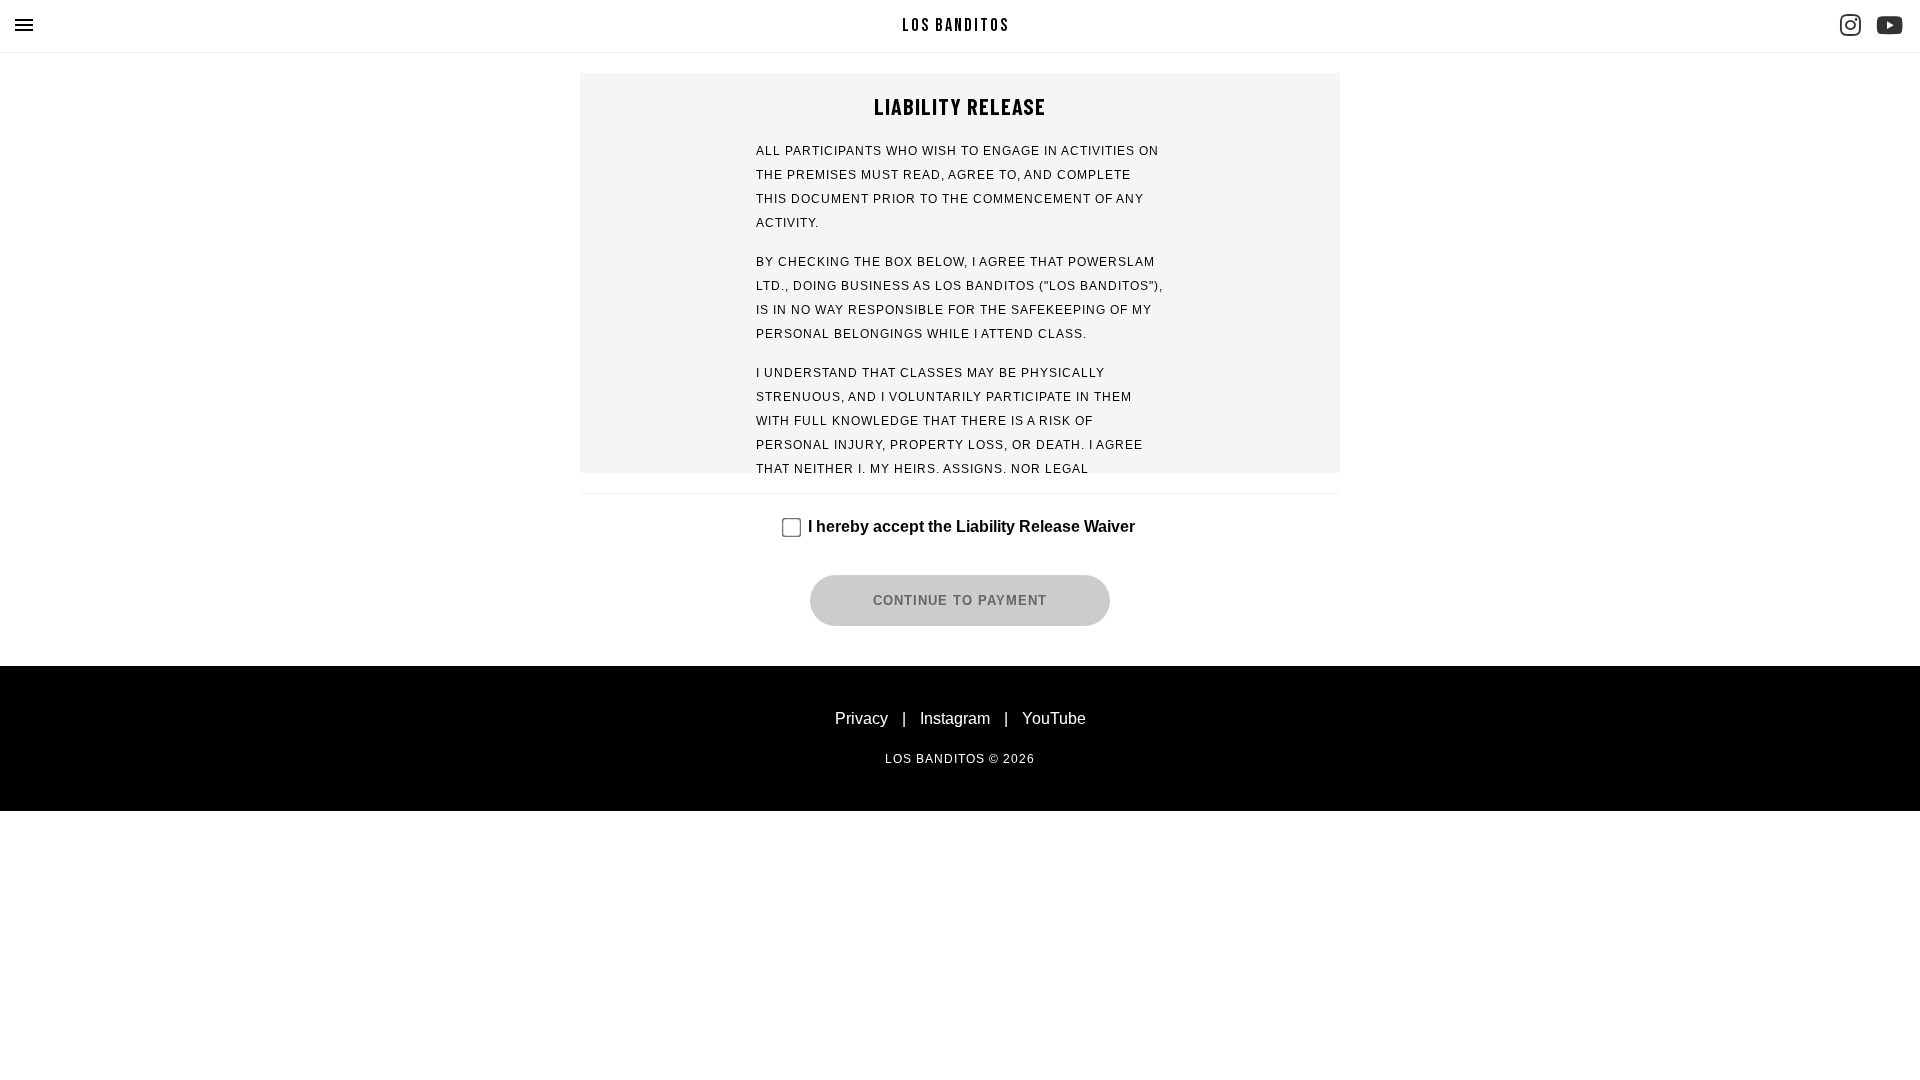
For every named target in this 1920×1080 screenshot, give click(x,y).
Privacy (861, 718)
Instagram (955, 718)
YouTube (1054, 718)
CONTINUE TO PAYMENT (960, 600)
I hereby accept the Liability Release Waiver (971, 526)
